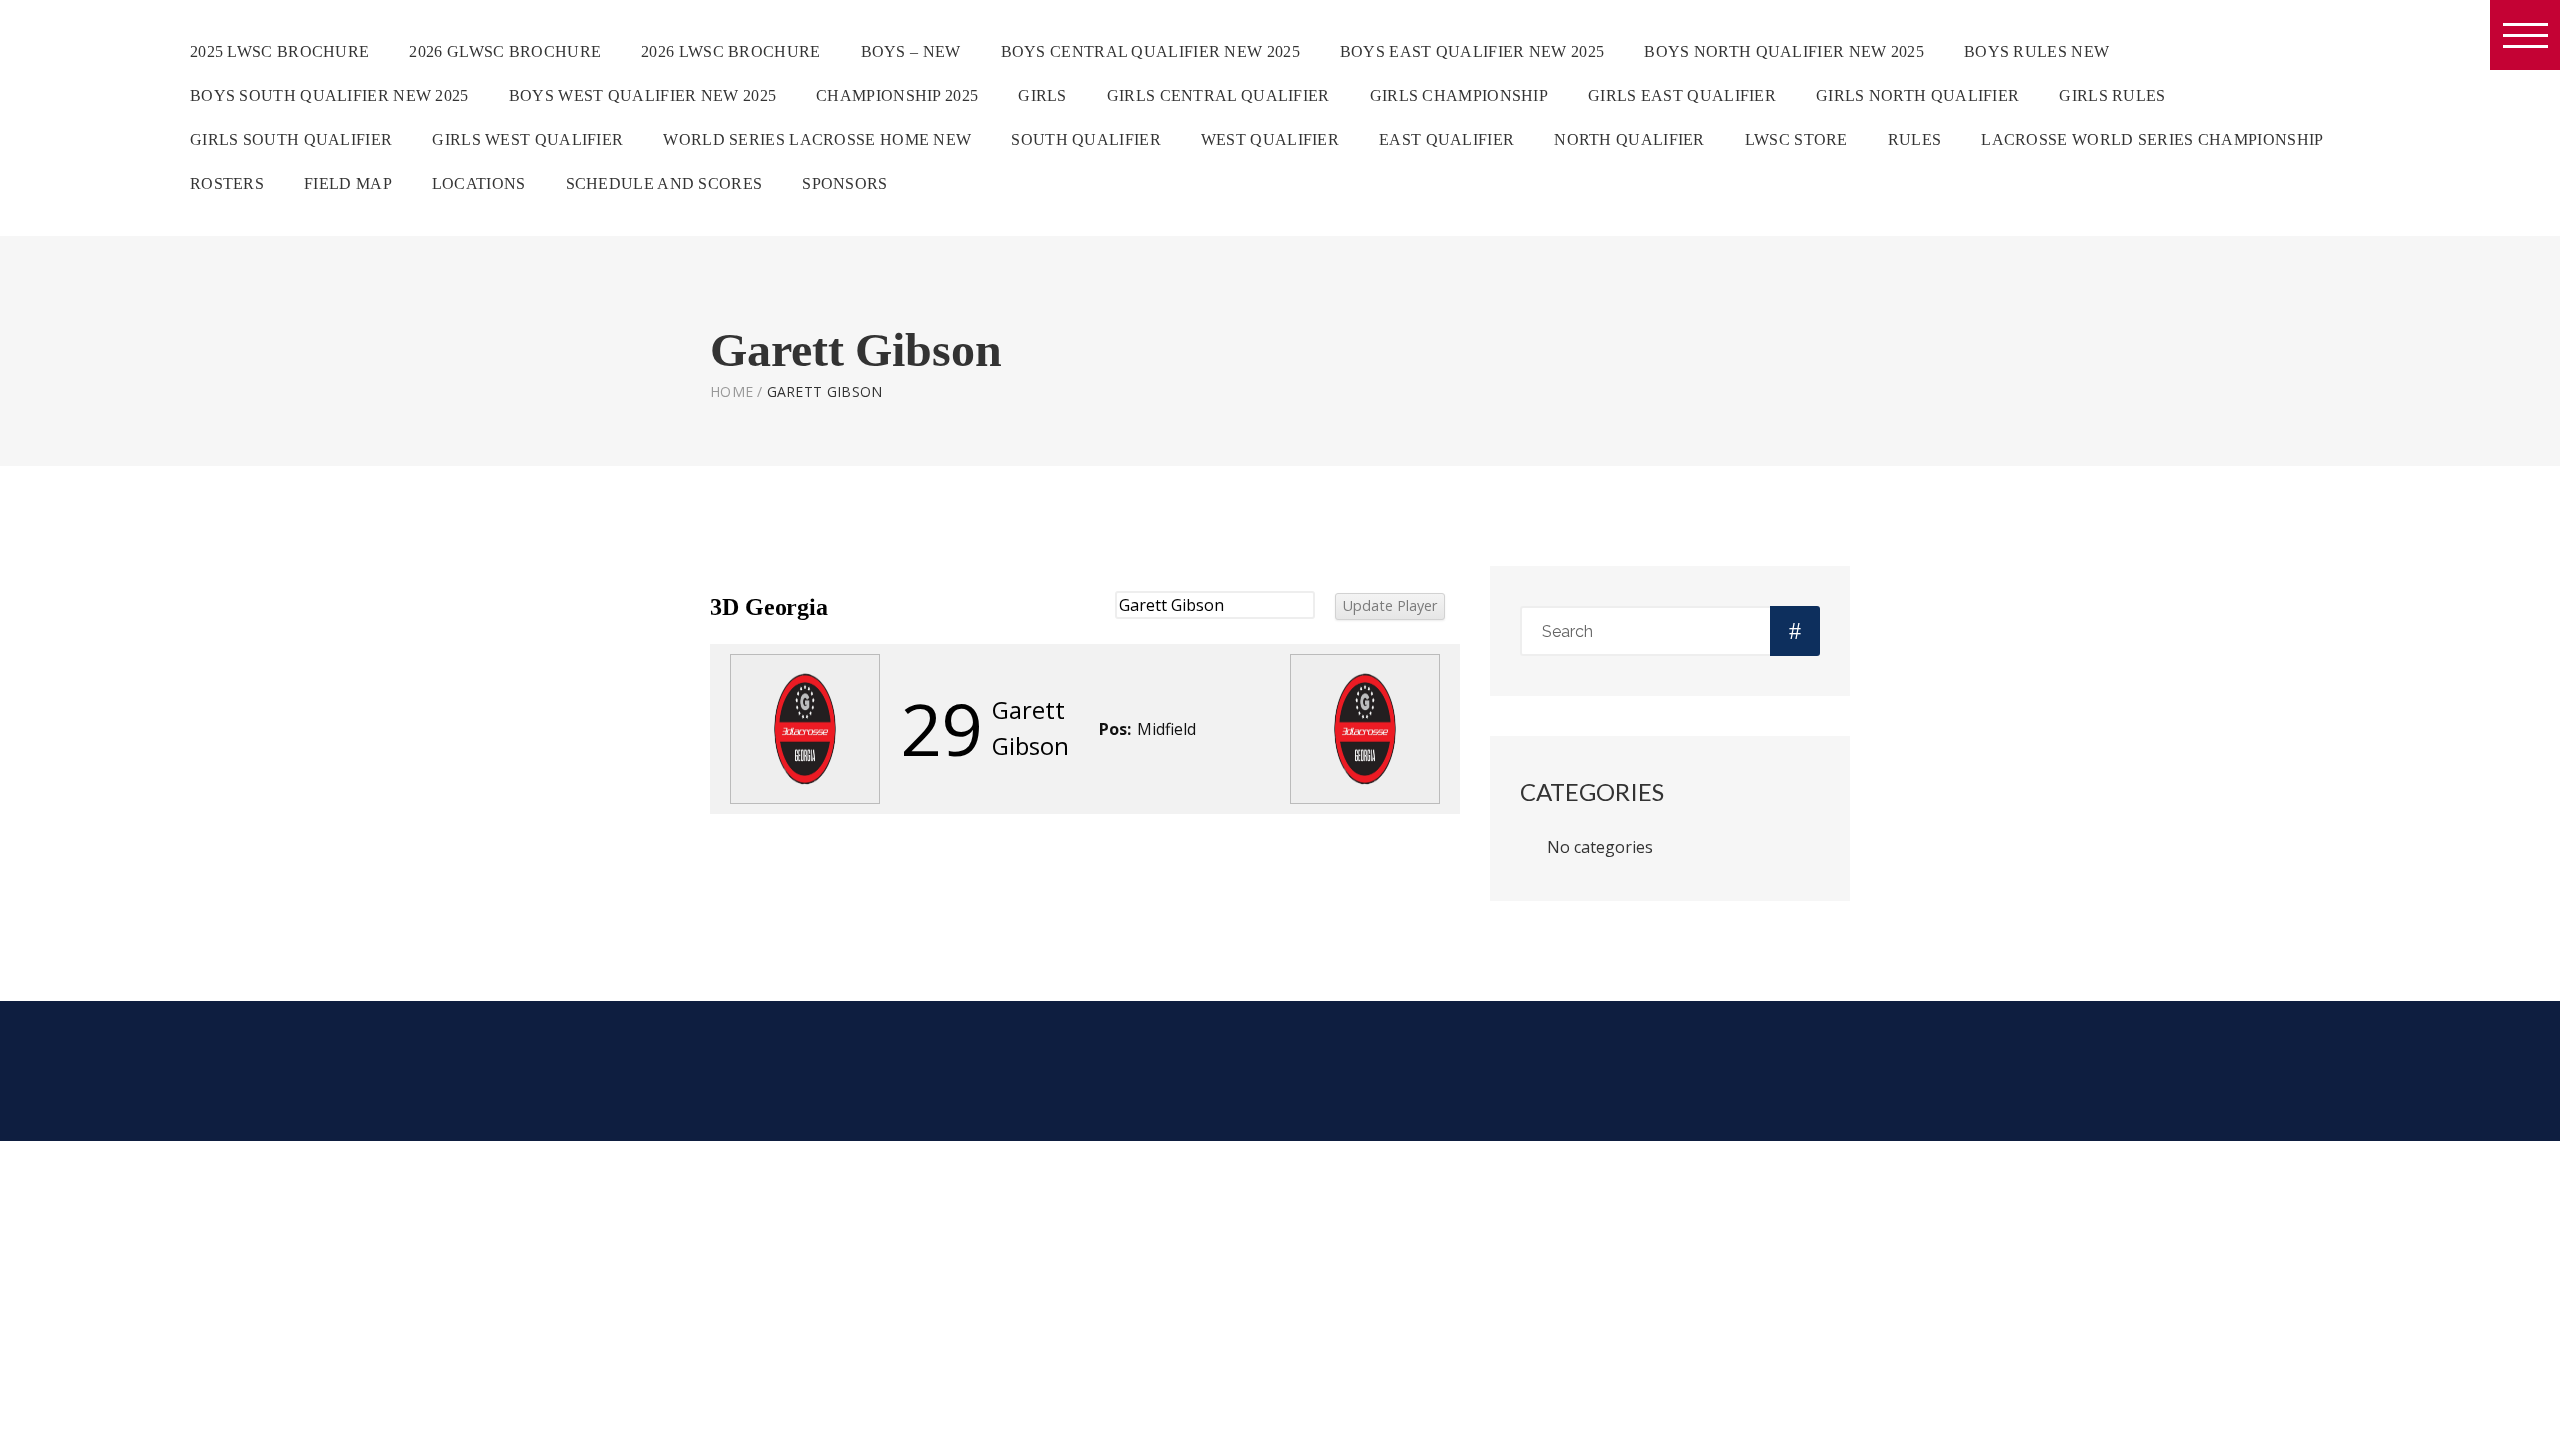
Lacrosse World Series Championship (2152, 139)
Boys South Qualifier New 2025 (329, 95)
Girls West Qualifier (527, 139)
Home (731, 391)
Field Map (348, 183)
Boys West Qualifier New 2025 (642, 95)
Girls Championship (1459, 95)
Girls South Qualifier (291, 139)
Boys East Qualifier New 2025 (1472, 51)
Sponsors (844, 183)
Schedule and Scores (664, 183)
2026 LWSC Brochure (730, 51)
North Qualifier (1629, 139)
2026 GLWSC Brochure (505, 51)
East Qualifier (1446, 139)
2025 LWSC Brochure (279, 51)
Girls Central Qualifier (1218, 95)
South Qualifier (1086, 139)
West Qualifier (1270, 139)
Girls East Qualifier (1682, 95)
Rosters (227, 183)
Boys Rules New (2036, 51)
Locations (479, 183)
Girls (1042, 95)
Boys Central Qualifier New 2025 (1150, 51)
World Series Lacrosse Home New (817, 139)
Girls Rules (2112, 95)
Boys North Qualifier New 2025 (1784, 51)
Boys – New (911, 51)
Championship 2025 (897, 95)
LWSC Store (1796, 139)
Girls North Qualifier (1917, 95)
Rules (1915, 139)
